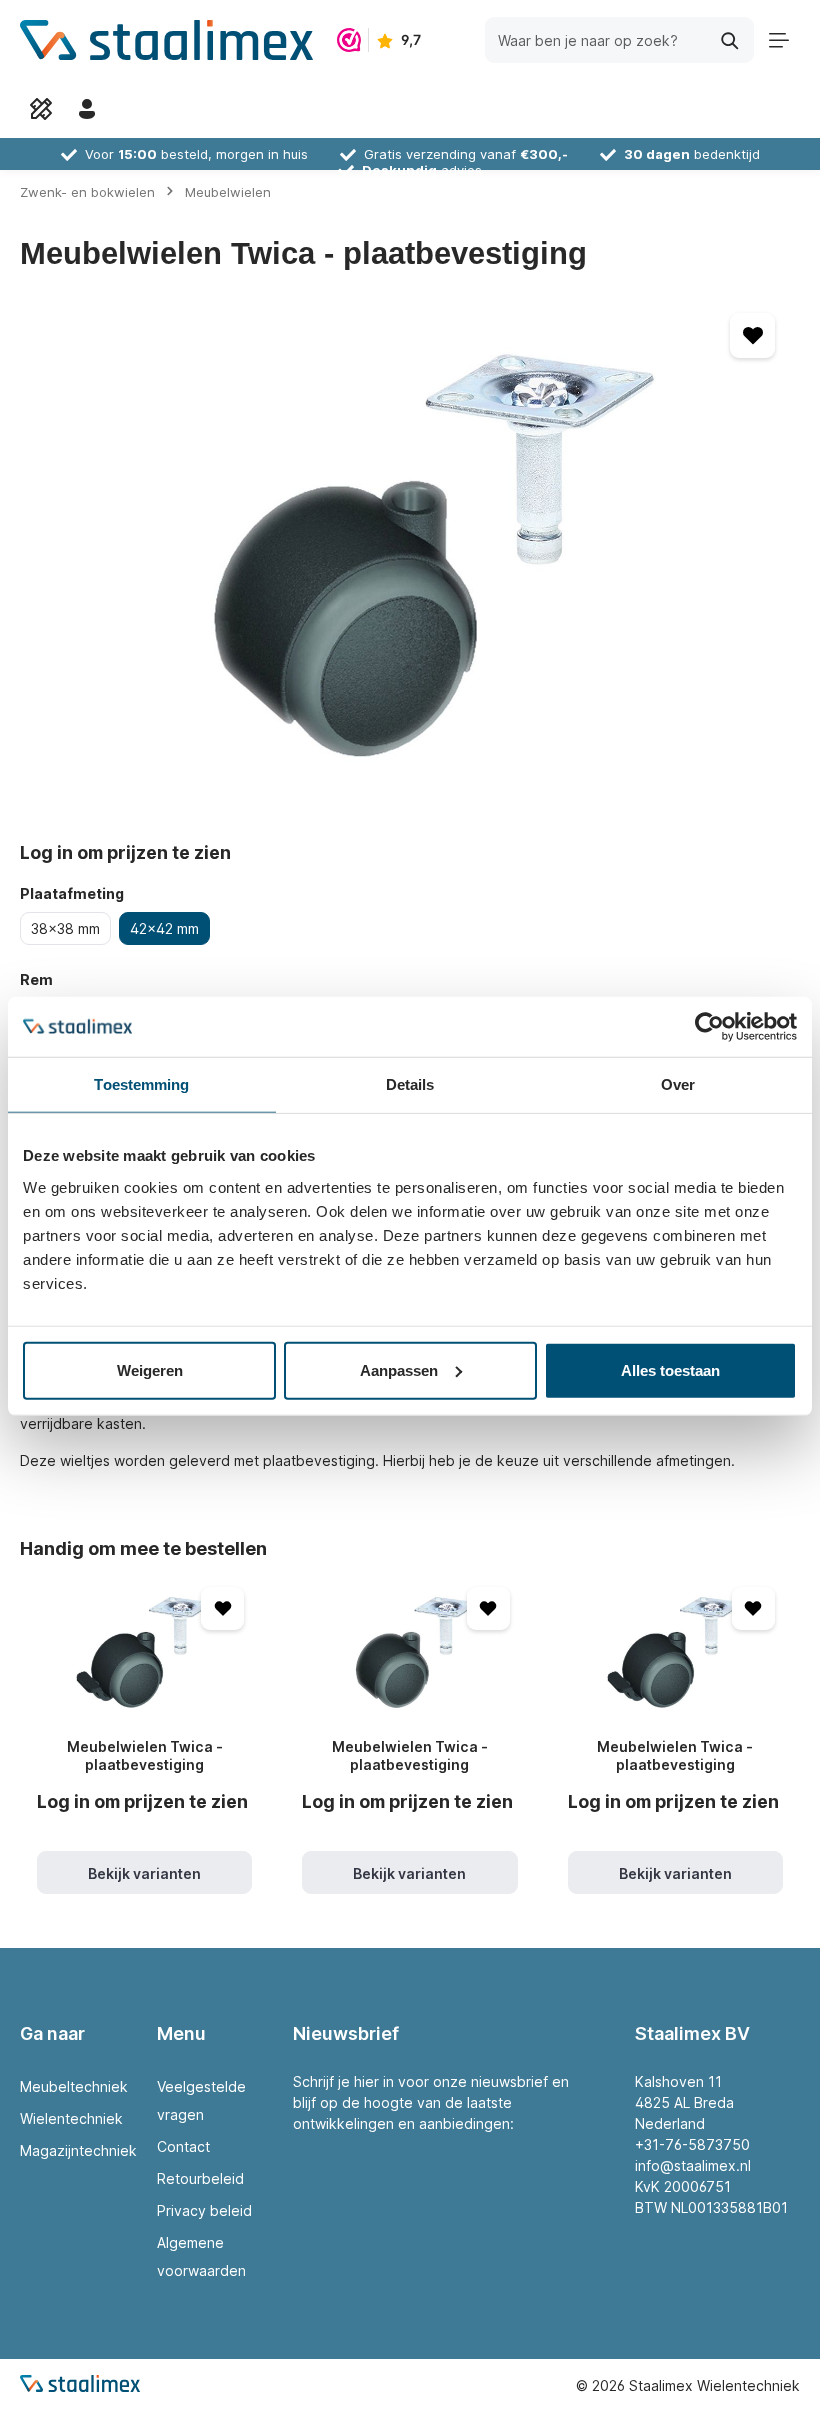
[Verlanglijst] (41, 109)
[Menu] (779, 40)
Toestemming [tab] (141, 1084)
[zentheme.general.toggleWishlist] (752, 335)
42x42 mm (164, 928)
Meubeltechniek (74, 2086)
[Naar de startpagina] (166, 40)
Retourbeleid (200, 2178)
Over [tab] (678, 1084)
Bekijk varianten (144, 1873)
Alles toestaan (670, 1369)
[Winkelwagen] (133, 109)
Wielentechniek (71, 2118)
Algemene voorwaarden (201, 2256)
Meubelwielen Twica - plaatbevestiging (145, 1755)
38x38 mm (65, 928)
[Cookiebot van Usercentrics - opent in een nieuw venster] (709, 1027)
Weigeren (150, 1369)
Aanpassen (399, 1369)
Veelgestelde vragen (201, 2100)
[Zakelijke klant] (87, 109)
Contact (183, 2146)
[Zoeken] (730, 39)
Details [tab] (410, 1084)
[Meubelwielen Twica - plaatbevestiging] (144, 1651)
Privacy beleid (204, 2210)
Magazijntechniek (78, 2150)
